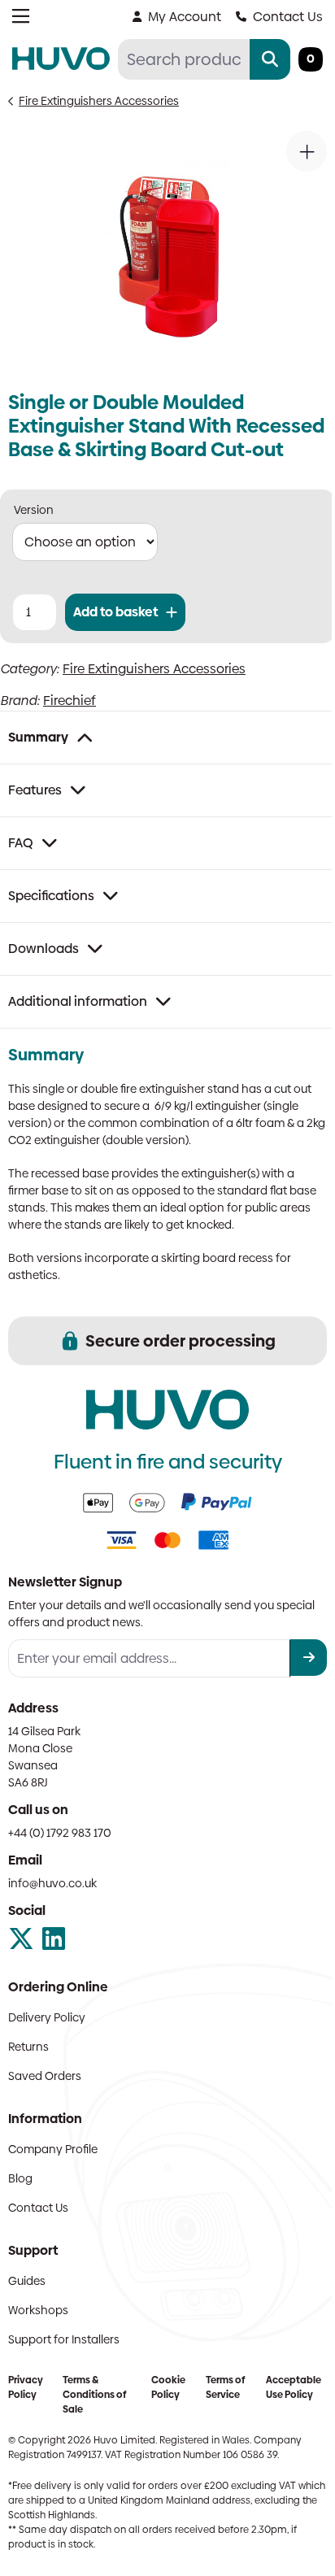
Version (34, 510)
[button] (307, 151)
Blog (20, 2178)
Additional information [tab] (78, 1001)
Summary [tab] (38, 737)
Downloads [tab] (44, 949)
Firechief (70, 701)
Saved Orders (45, 2076)
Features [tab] (35, 790)
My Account (185, 17)
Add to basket (115, 612)
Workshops (38, 2310)
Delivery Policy (47, 2017)
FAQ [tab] (21, 843)
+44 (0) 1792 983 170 (60, 1833)
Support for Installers (64, 2339)
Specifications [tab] (51, 896)
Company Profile (53, 2149)
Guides (27, 2281)
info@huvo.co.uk (52, 1883)
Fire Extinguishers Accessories (99, 101)
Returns (28, 2047)
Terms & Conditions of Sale (94, 2395)
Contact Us (288, 17)
